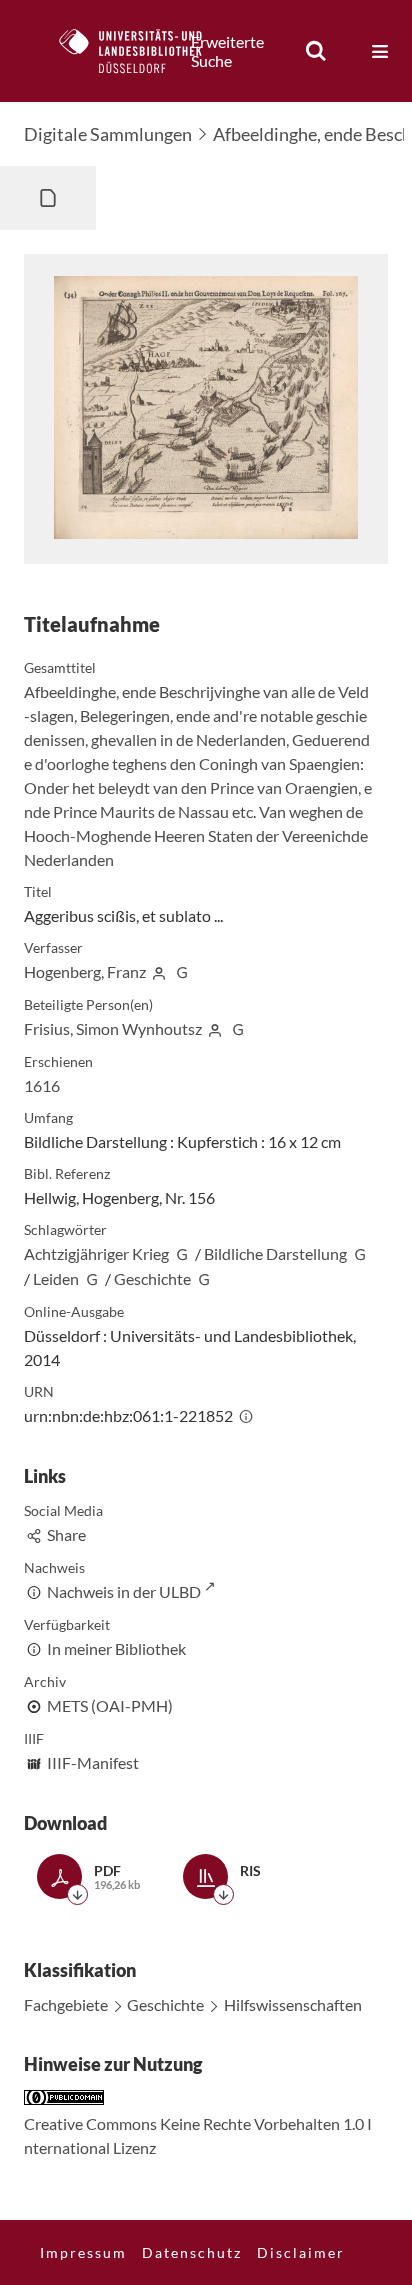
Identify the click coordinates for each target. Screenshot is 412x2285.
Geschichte (152, 1278)
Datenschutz (192, 2252)
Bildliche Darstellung (275, 1253)
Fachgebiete (66, 2004)
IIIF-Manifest (93, 1762)
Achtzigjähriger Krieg (96, 1253)
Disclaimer (301, 2252)
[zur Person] (159, 971)
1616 (42, 1085)
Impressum (83, 2252)
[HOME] (141, 51)
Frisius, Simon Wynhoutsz (113, 1028)
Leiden (56, 1278)
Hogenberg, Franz (85, 971)
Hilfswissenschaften (293, 2004)
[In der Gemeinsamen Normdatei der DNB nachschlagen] (182, 971)
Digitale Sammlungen (108, 134)
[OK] (316, 51)
